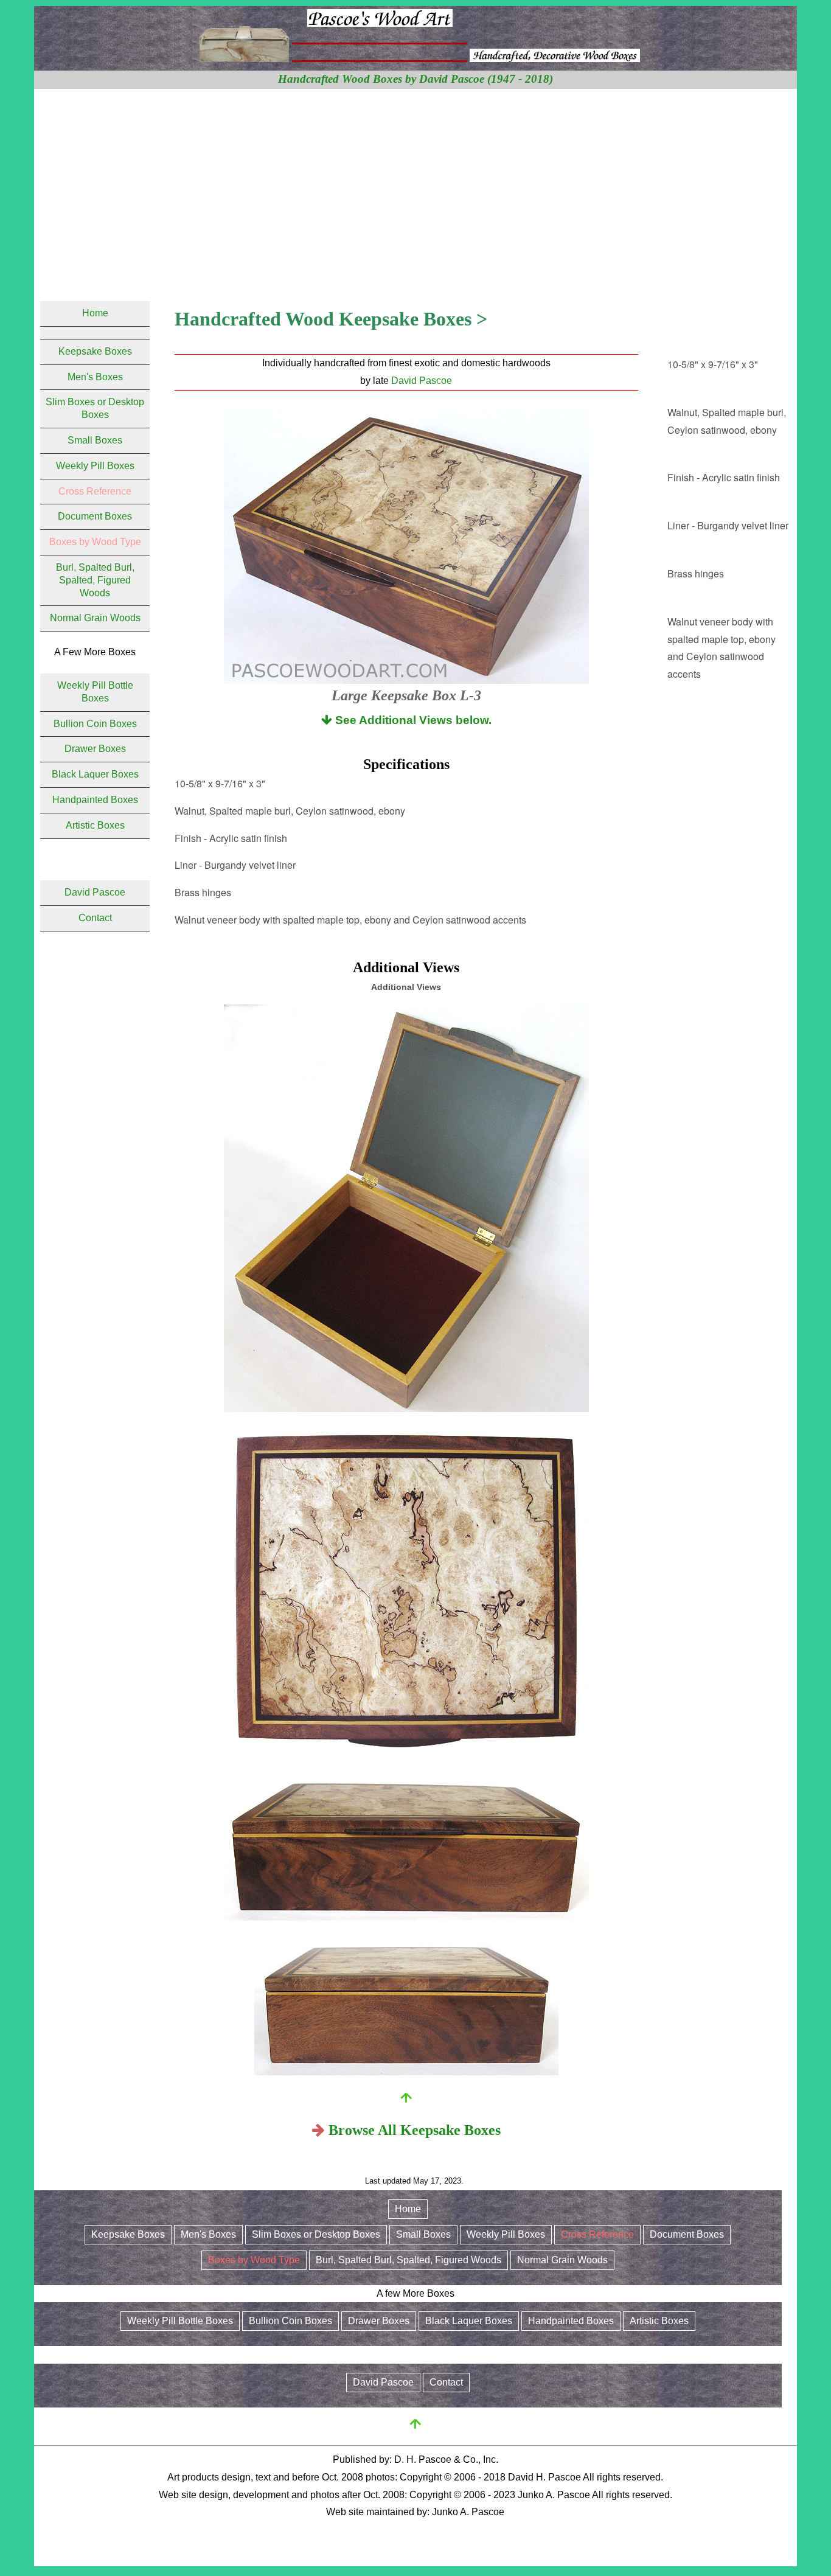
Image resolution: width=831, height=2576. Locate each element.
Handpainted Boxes (95, 800)
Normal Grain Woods (95, 618)
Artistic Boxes (95, 825)
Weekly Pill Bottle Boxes (180, 2321)
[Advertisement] (415, 180)
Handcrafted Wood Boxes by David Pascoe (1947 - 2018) (415, 79)
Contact (95, 918)
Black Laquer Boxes (95, 774)
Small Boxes (95, 440)
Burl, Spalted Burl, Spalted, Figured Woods (95, 580)
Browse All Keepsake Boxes (415, 2130)
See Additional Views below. (412, 720)
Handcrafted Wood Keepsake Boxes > (331, 319)
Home (95, 313)
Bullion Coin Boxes (95, 724)
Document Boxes (95, 516)
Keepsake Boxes (95, 351)
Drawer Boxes (95, 749)
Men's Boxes (95, 377)
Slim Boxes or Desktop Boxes (316, 2234)
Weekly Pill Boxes (95, 466)
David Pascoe (422, 381)
